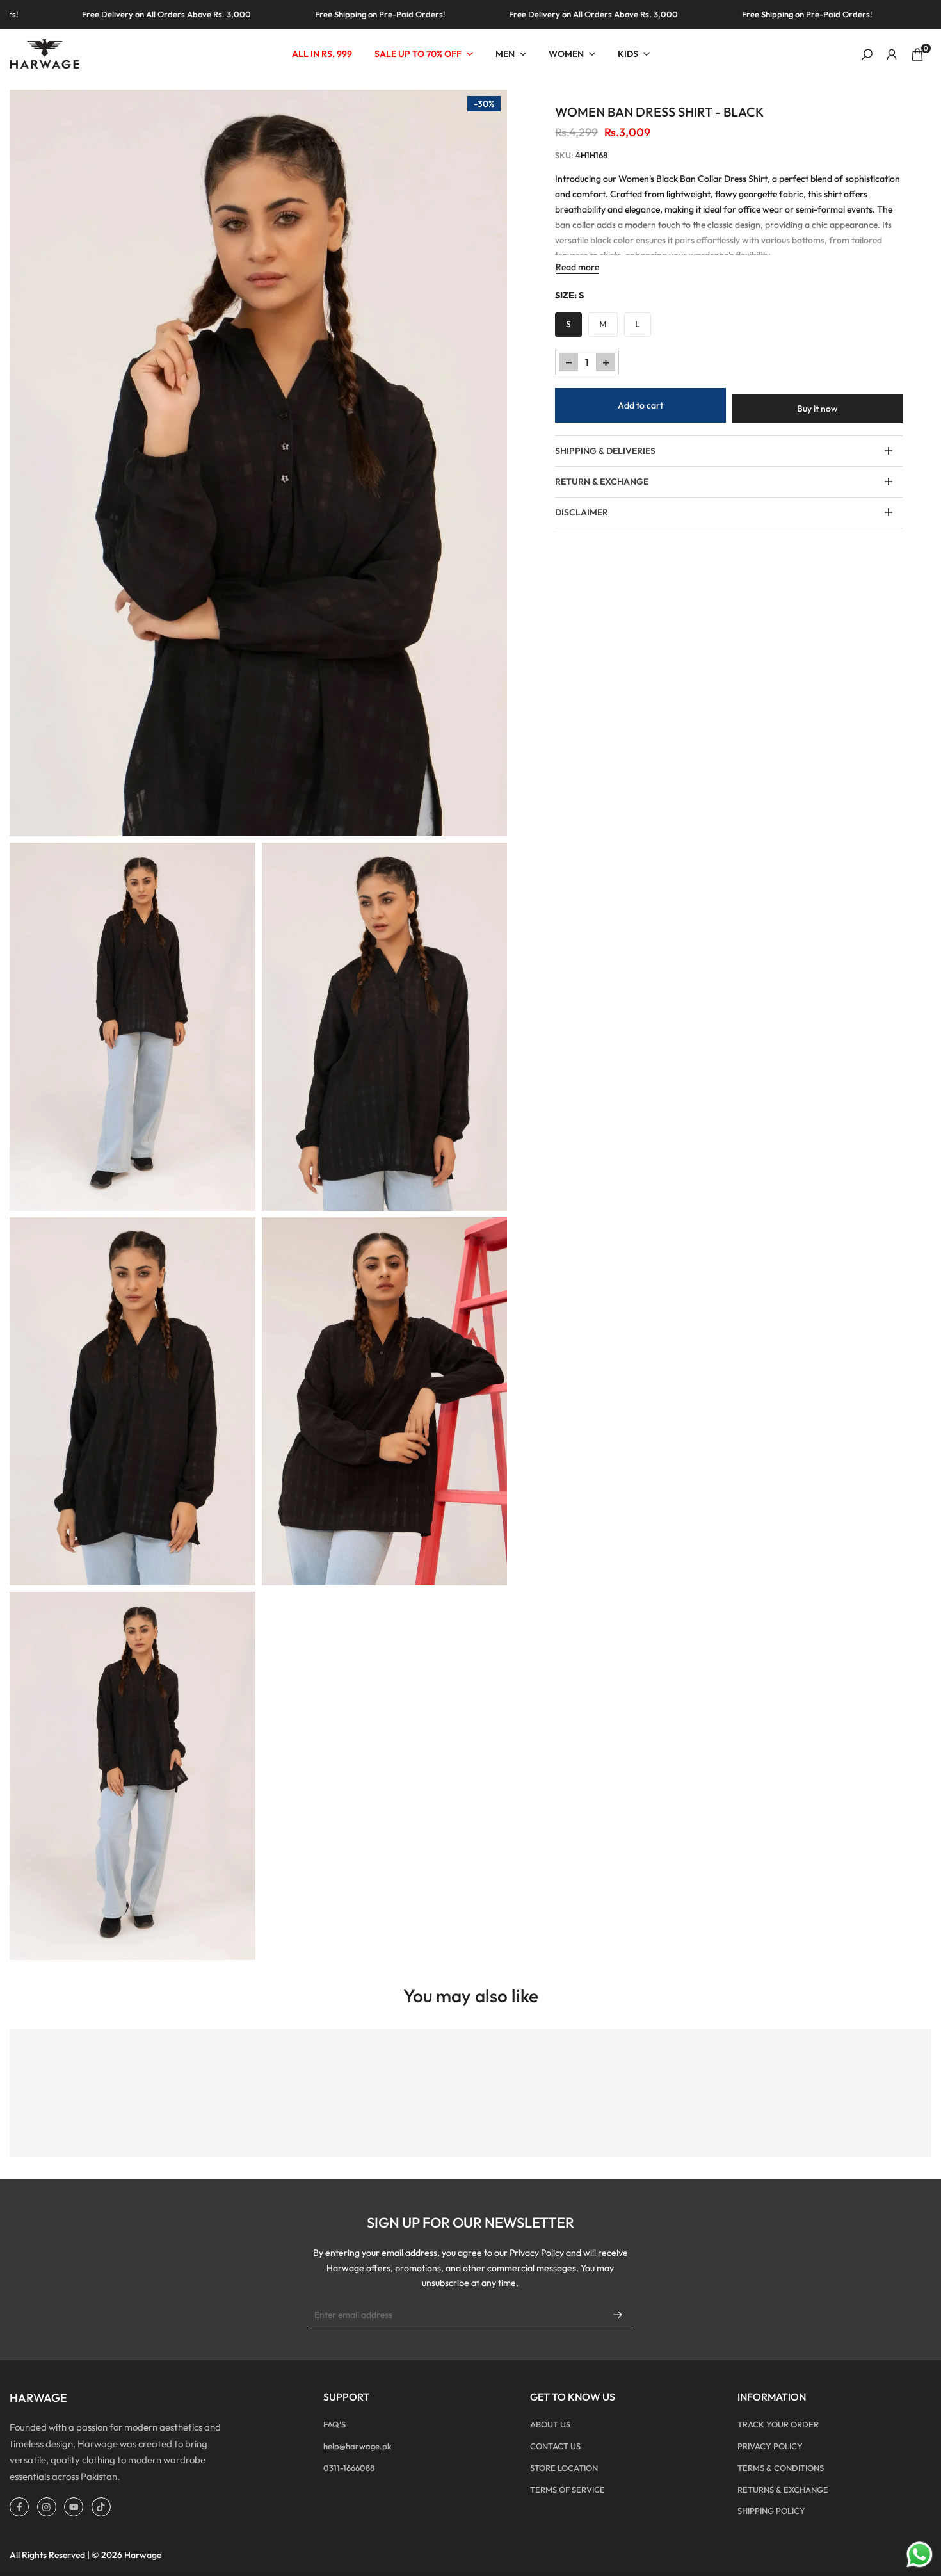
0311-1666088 (349, 2468)
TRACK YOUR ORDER (778, 2424)
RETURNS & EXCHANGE (783, 2490)
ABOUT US (550, 2424)
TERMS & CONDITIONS (781, 2468)
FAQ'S (334, 2424)
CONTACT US (555, 2446)
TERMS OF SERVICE (567, 2490)
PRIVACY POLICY (770, 2446)
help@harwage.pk (358, 2446)
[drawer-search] (867, 55)
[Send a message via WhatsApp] (920, 2555)
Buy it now (817, 409)
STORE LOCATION (564, 2468)
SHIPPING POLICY (771, 2511)
